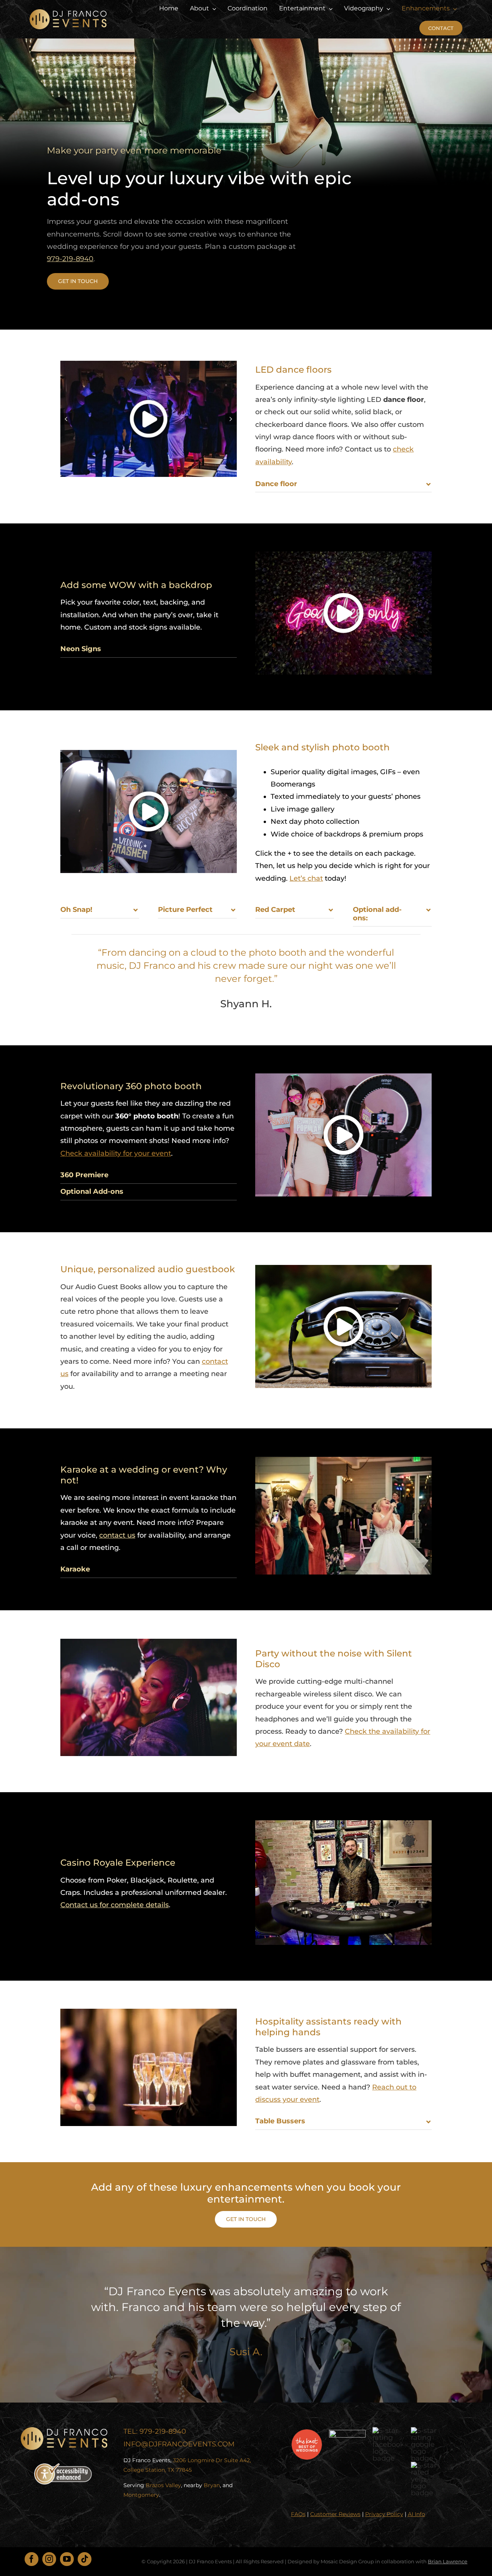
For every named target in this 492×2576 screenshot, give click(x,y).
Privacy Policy (384, 2514)
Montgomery (141, 2495)
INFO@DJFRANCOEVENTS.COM (179, 2444)
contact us (117, 1535)
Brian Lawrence (448, 2561)
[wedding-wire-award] (347, 2433)
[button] (66, 419)
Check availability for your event (116, 1153)
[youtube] (67, 2559)
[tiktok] (85, 2559)
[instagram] (49, 2559)
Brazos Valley (163, 2485)
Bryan (212, 2485)
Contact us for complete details (115, 1905)
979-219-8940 (70, 259)
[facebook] (32, 2559)
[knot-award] (307, 2433)
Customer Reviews (335, 2514)
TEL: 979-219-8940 (155, 2431)
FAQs (298, 2514)
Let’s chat (306, 878)
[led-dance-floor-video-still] (149, 419)
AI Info (416, 2514)
